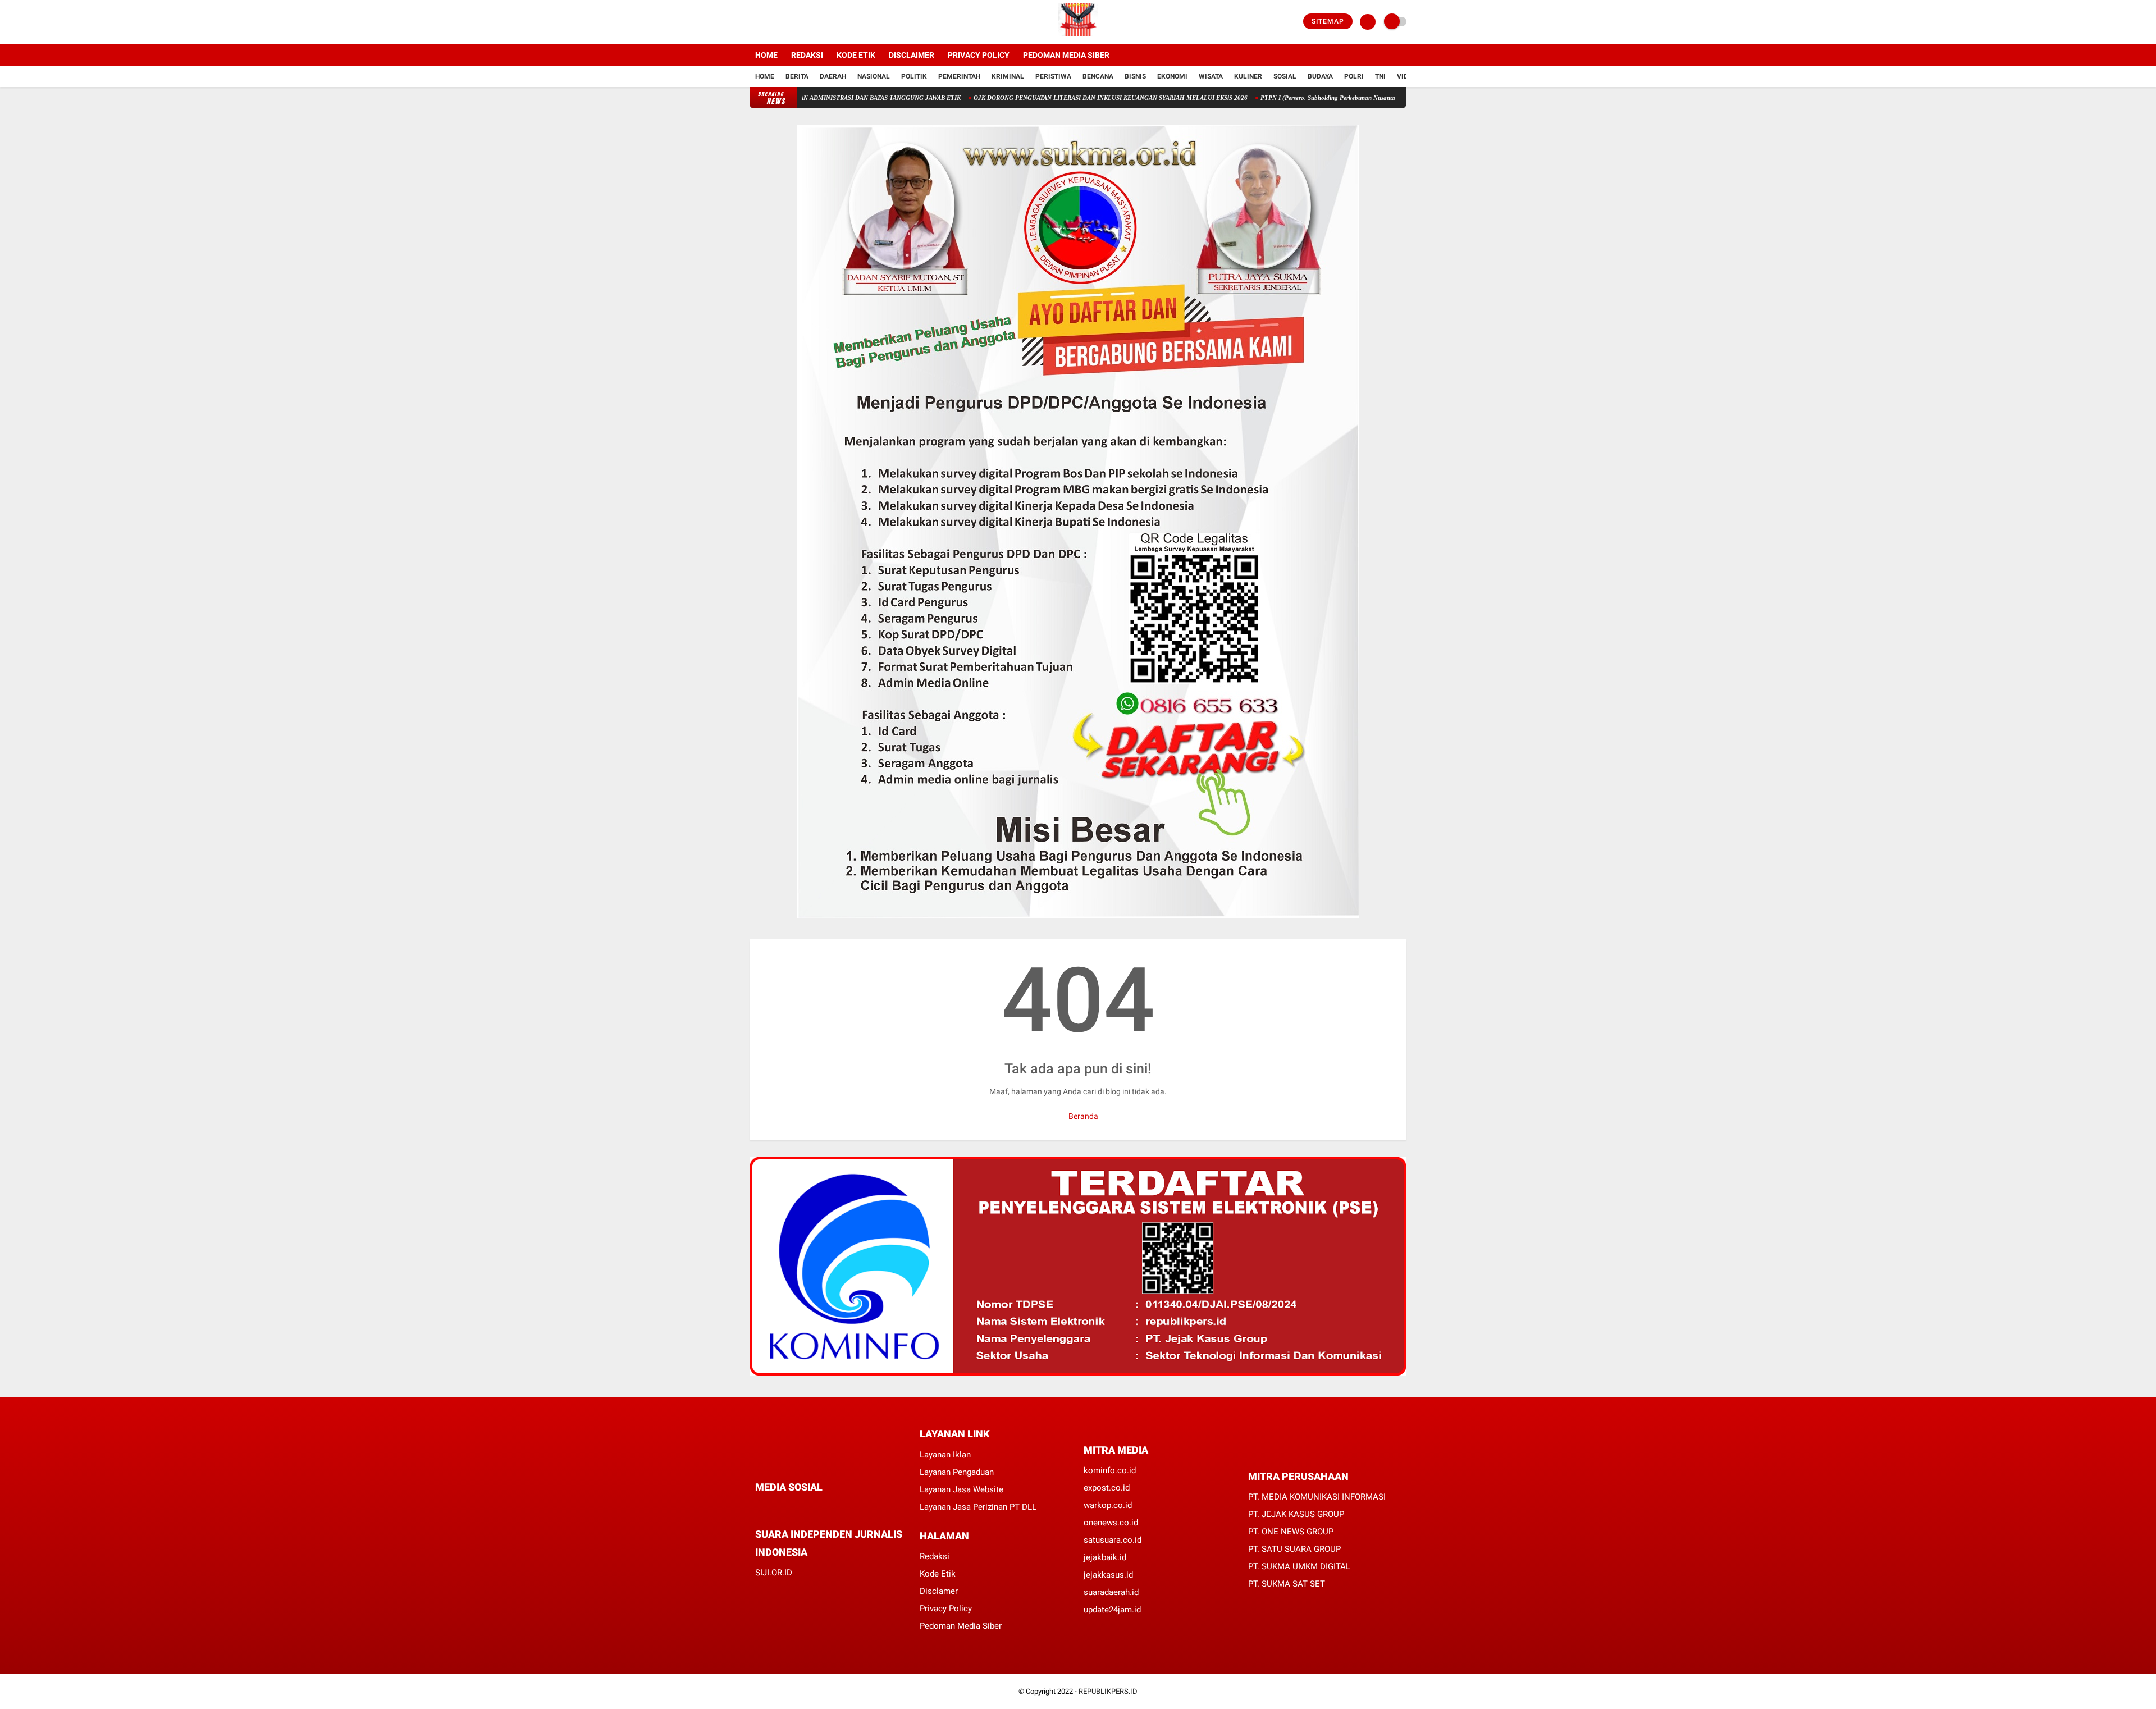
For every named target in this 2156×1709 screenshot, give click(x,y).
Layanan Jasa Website (961, 1489)
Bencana (1098, 76)
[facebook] (753, 22)
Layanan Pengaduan (957, 1472)
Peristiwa (1053, 76)
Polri (1354, 76)
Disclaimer (912, 55)
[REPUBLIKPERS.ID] (1078, 37)
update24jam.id (1112, 1610)
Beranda (1082, 1116)
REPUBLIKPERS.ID (1108, 1691)
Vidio (1406, 76)
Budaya (1320, 76)
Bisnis (1135, 76)
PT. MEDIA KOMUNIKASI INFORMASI (1317, 1497)
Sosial (1285, 76)
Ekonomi (1172, 76)
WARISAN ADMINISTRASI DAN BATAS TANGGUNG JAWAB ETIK (810, 98)
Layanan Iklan (945, 1455)
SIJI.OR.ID (774, 1573)
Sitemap (1328, 21)
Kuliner (1248, 76)
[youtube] (798, 22)
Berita (797, 76)
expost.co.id (1107, 1488)
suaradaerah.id (1111, 1592)
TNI (1380, 76)
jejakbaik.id (1105, 1557)
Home (766, 55)
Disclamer (939, 1591)
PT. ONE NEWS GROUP (1291, 1532)
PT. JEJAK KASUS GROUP (1296, 1514)
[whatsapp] (789, 1508)
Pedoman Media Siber (1066, 55)
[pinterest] (804, 1508)
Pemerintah (959, 76)
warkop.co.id (1108, 1505)
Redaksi (807, 55)
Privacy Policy (979, 55)
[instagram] (783, 22)
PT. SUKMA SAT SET (1287, 1584)
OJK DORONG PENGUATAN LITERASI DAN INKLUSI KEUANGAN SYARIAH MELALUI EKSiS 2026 (1050, 98)
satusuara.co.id (1113, 1540)
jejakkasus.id (1108, 1575)
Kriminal (1008, 76)
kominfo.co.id (1110, 1470)
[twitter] (768, 22)
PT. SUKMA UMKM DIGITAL (1299, 1566)
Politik (914, 76)
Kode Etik (856, 55)
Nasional (874, 76)
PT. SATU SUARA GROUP (1294, 1549)
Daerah (833, 76)
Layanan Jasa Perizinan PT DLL (978, 1507)
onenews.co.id (1111, 1523)
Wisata (1211, 76)
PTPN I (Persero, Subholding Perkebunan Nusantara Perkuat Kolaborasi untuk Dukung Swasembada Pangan (1346, 98)
